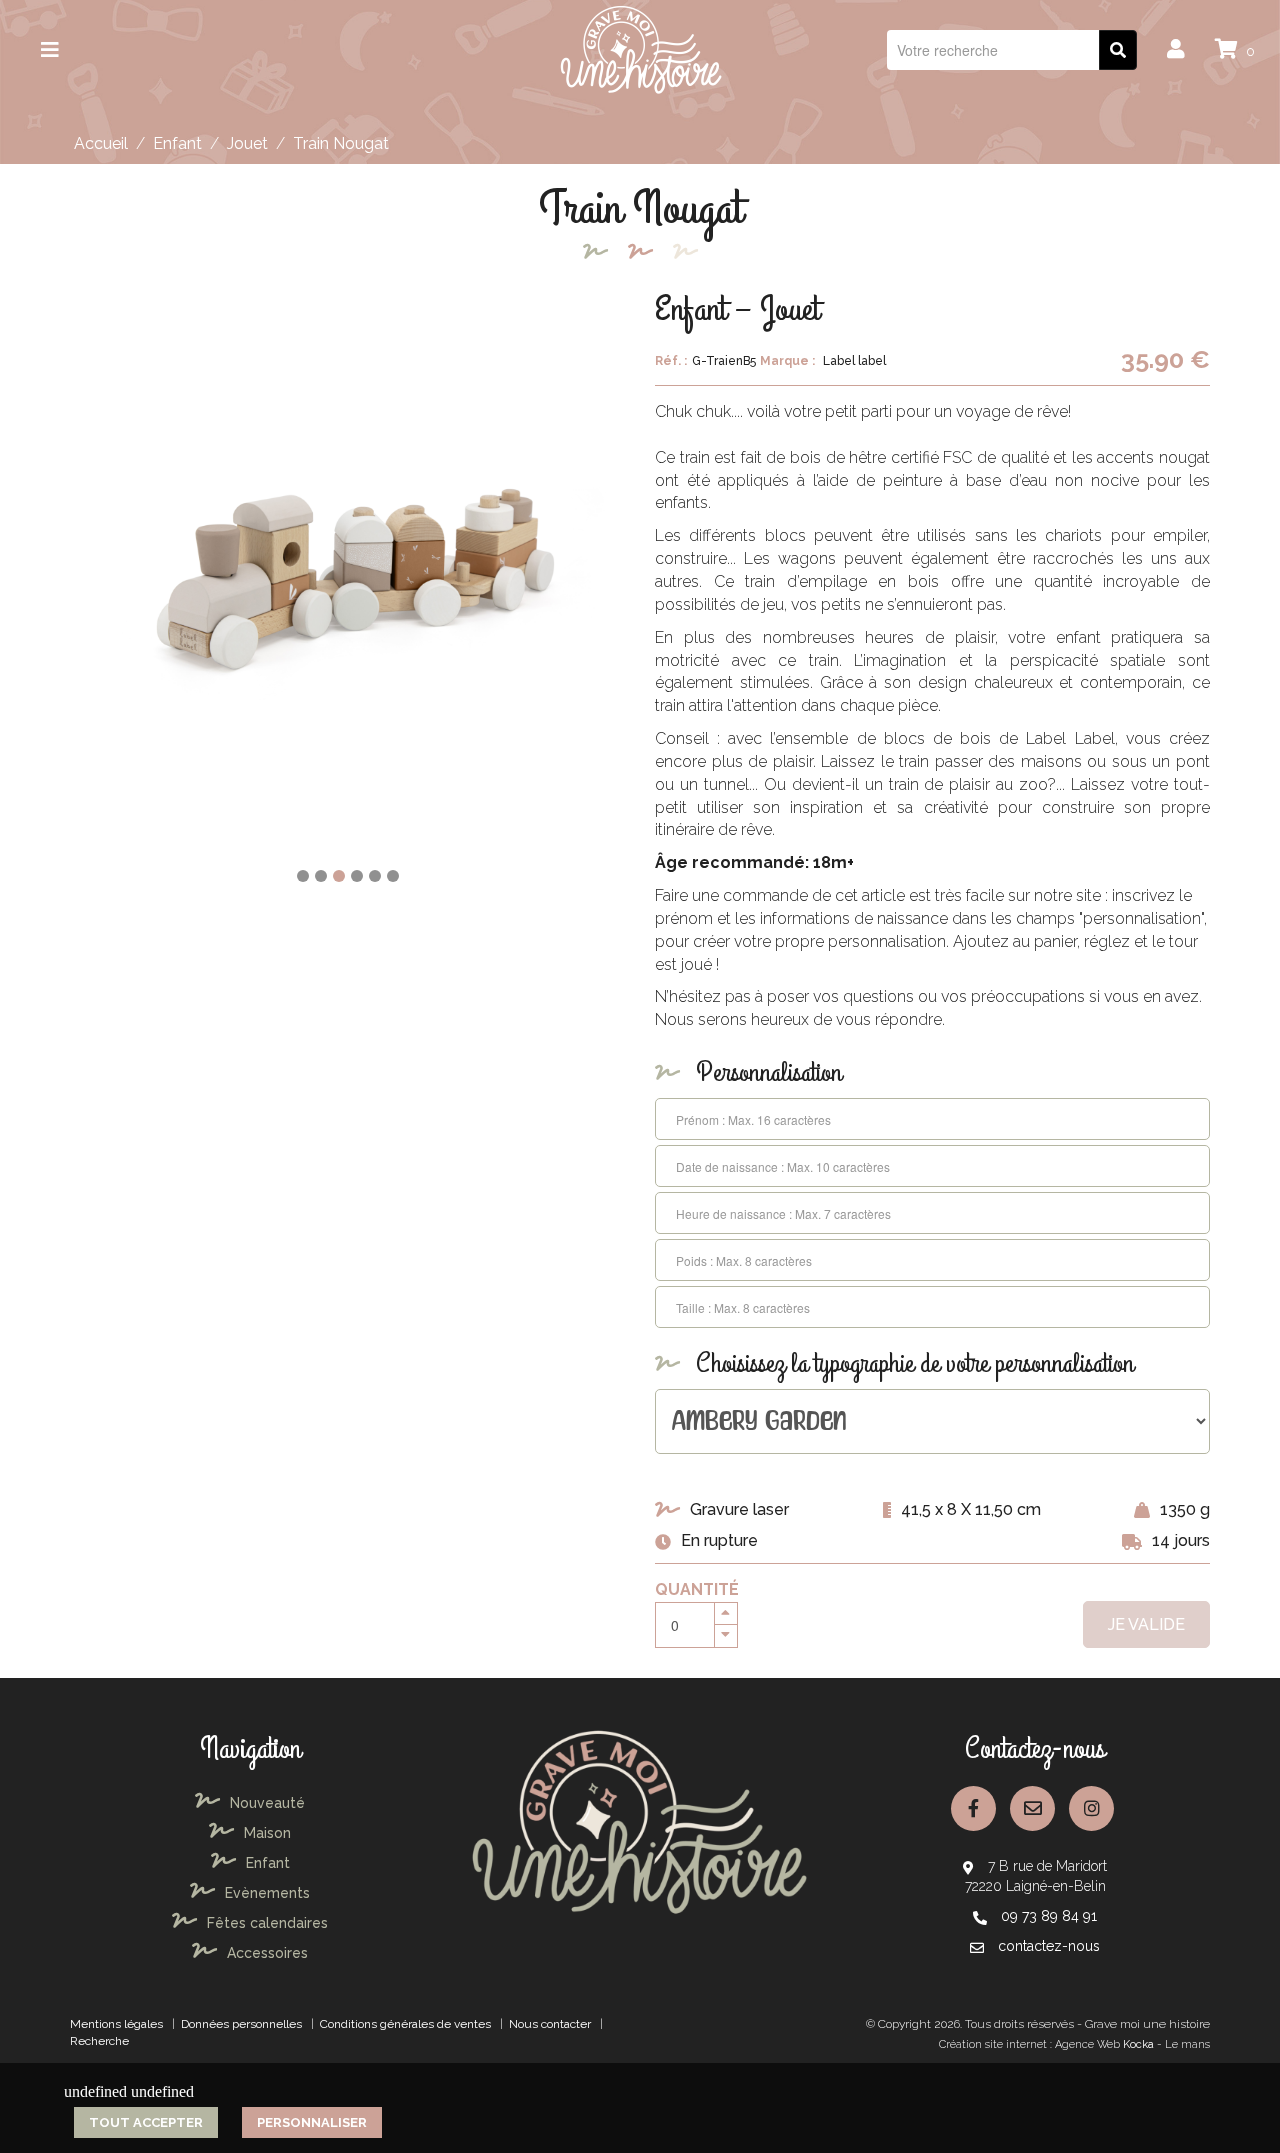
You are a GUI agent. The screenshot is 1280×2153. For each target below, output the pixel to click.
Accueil (101, 143)
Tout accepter (146, 2122)
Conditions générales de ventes (405, 2024)
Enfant (177, 143)
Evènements (267, 1893)
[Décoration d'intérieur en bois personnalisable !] (640, 48)
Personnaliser (312, 2122)
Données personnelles (241, 2024)
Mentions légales (116, 2024)
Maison (267, 1833)
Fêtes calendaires (267, 1923)
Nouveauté (267, 1803)
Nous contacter (550, 2024)
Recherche (99, 2041)
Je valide (1146, 1624)
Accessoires (267, 1953)
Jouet (247, 143)
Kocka (1138, 2044)
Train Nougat (341, 143)
